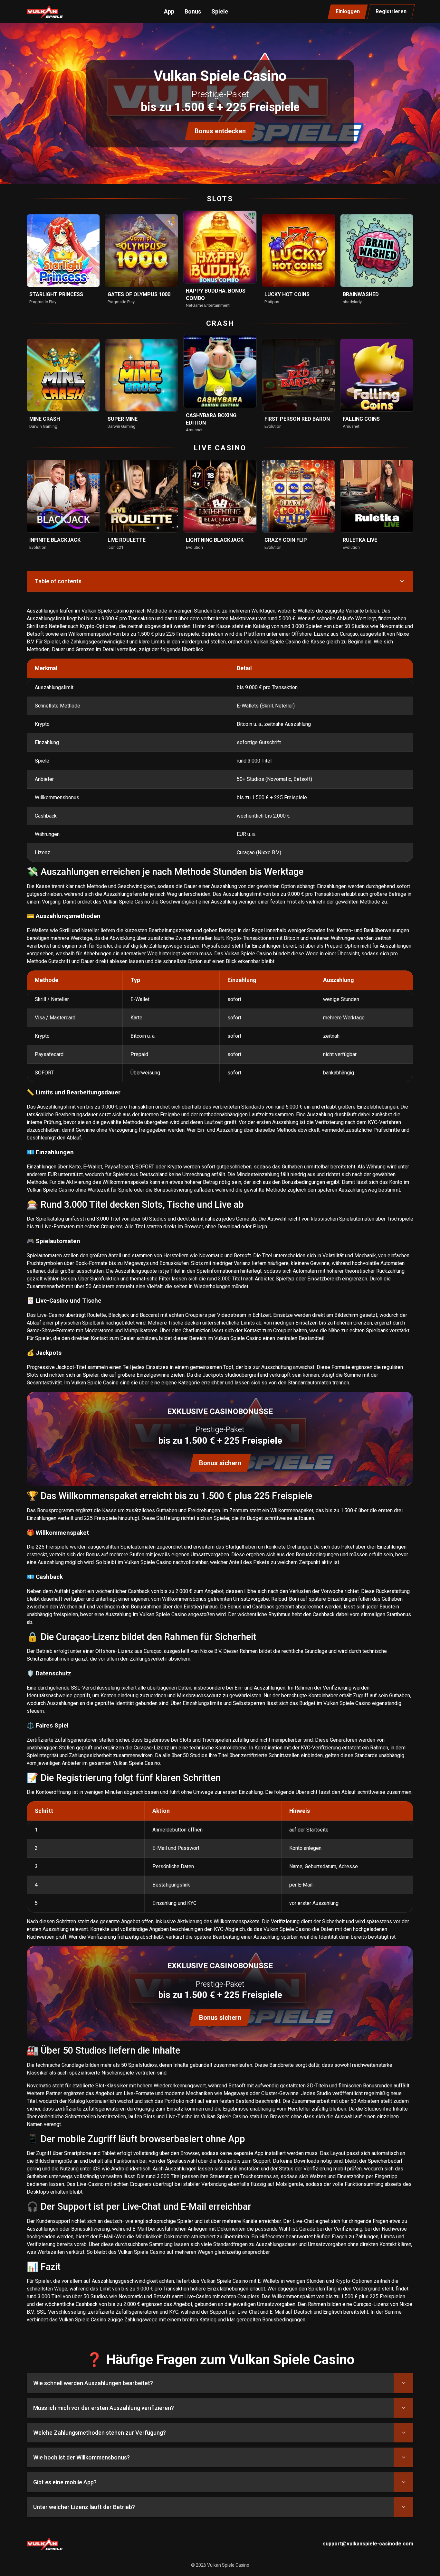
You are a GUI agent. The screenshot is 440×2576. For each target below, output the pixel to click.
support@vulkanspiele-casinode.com (368, 2544)
